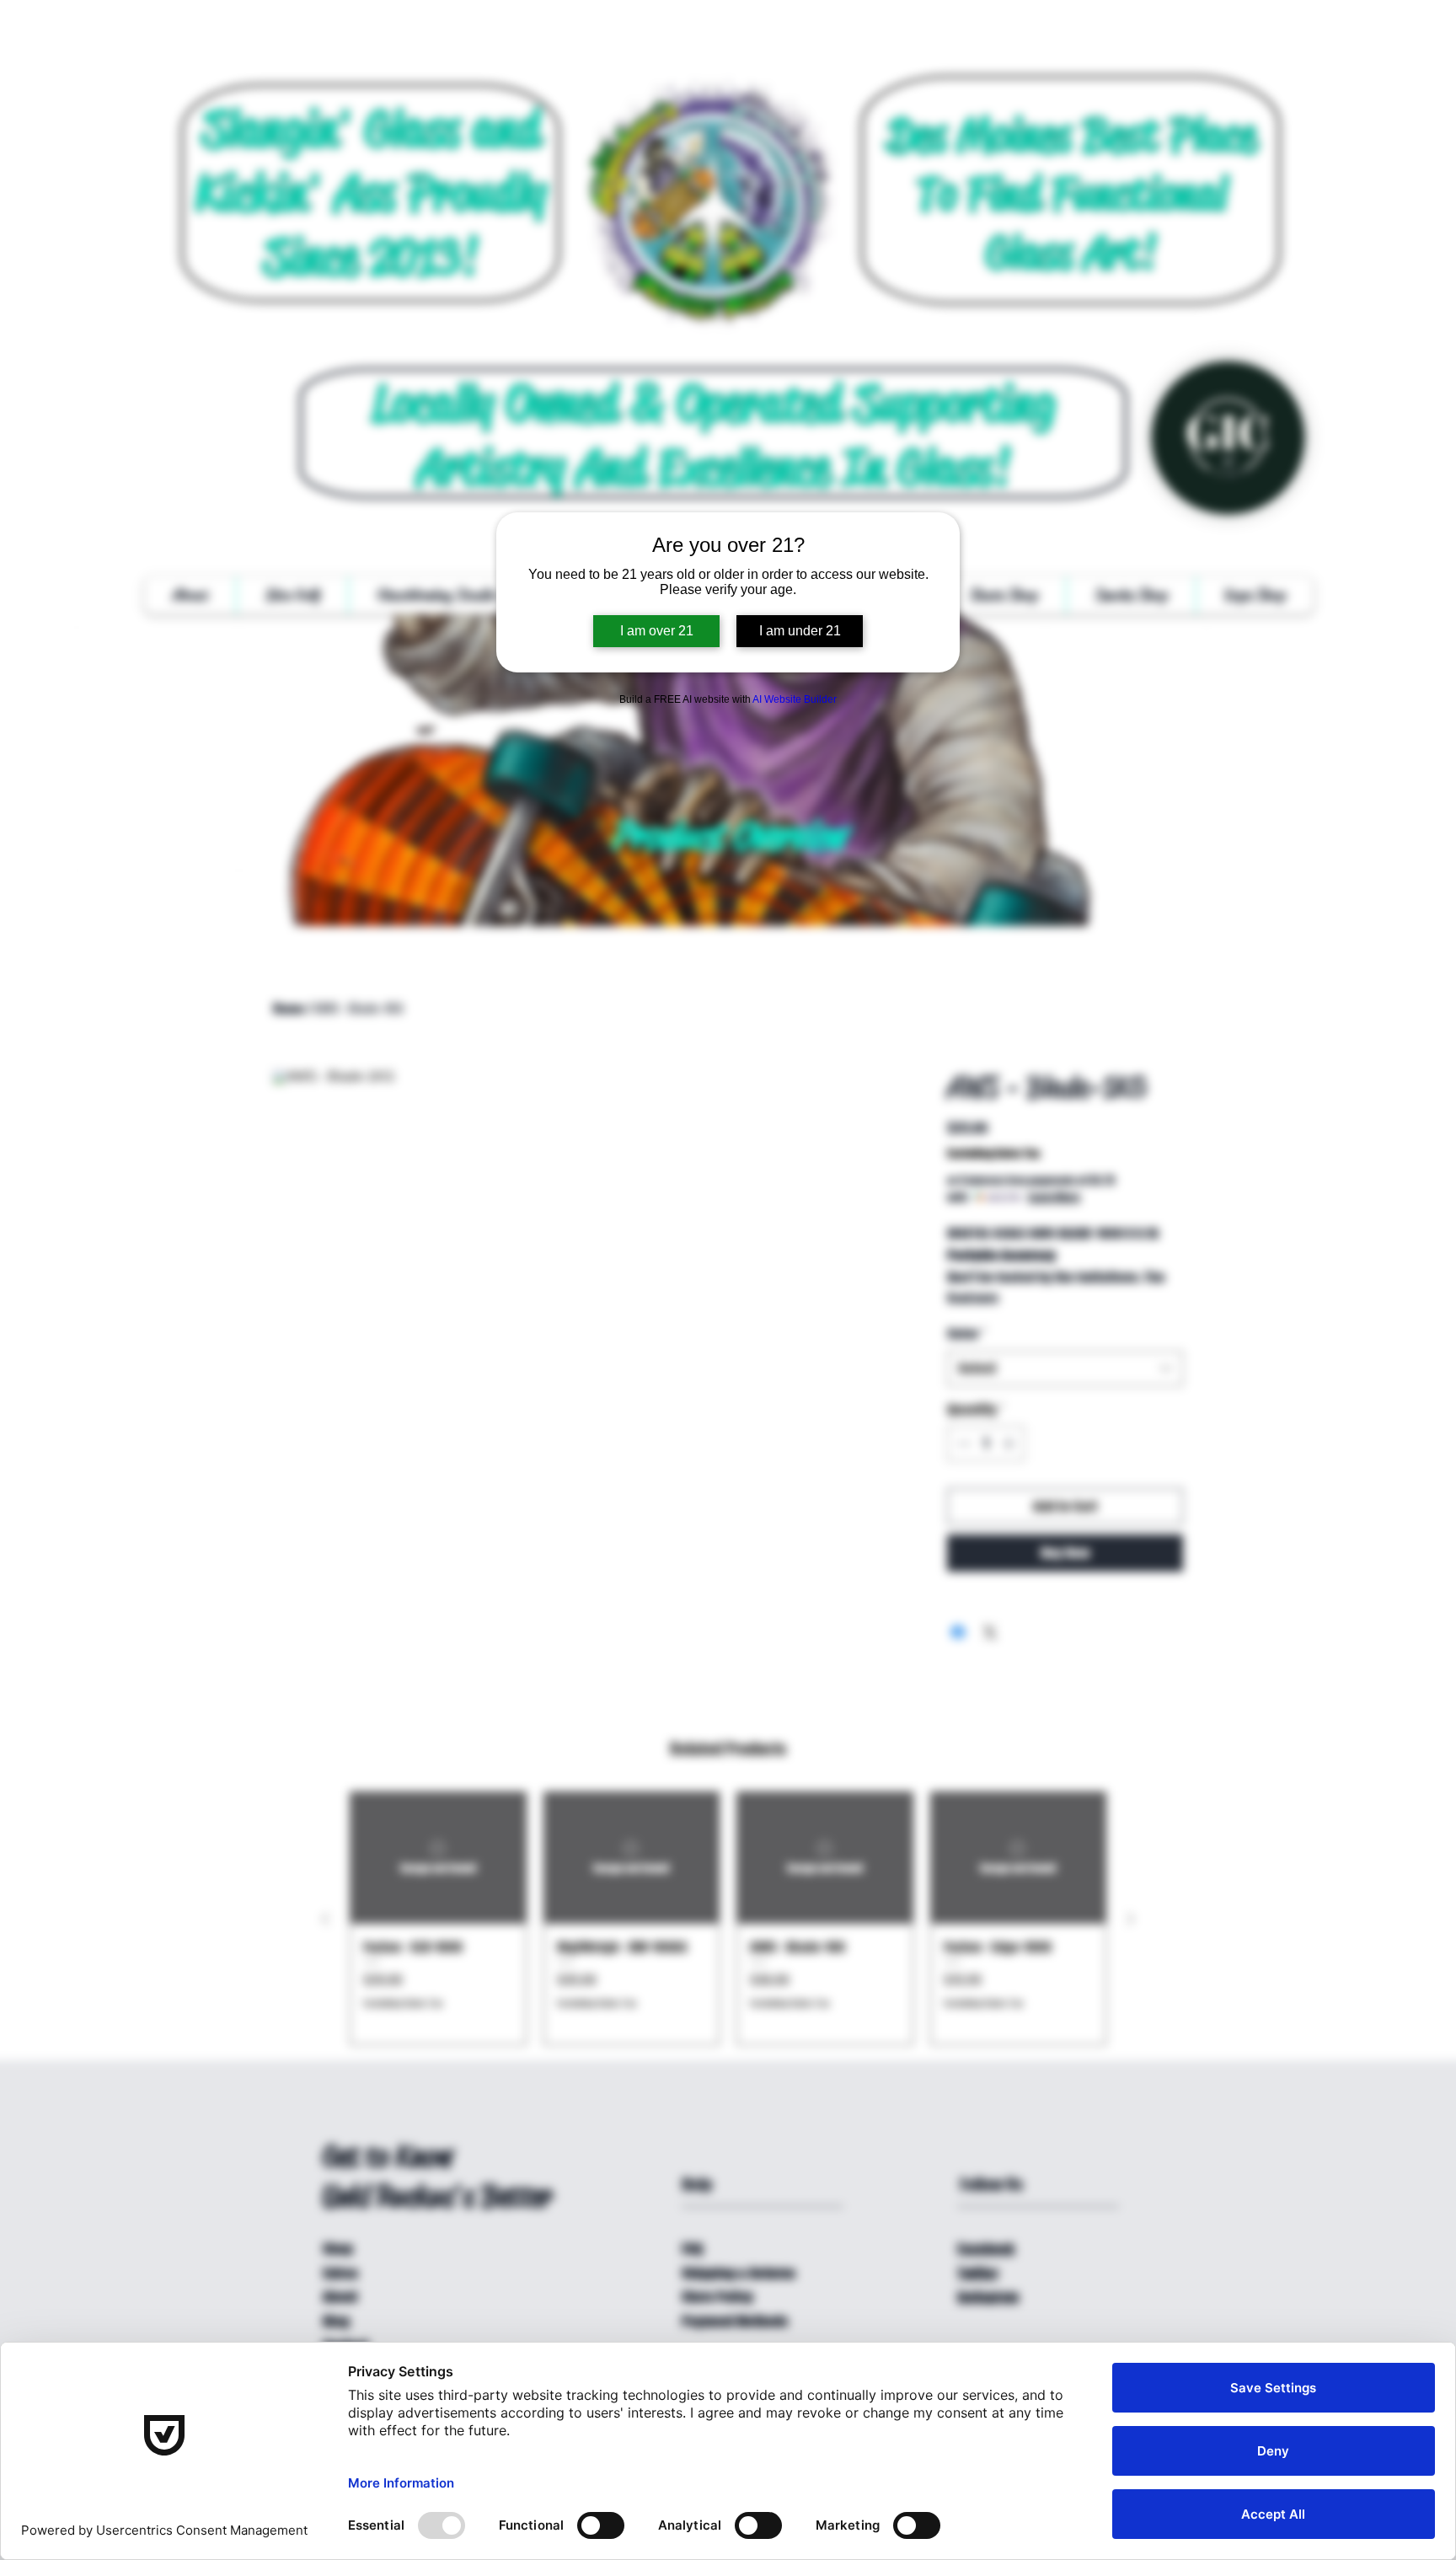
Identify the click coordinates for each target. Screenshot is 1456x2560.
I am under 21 (800, 631)
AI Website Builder (795, 699)
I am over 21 (657, 631)
